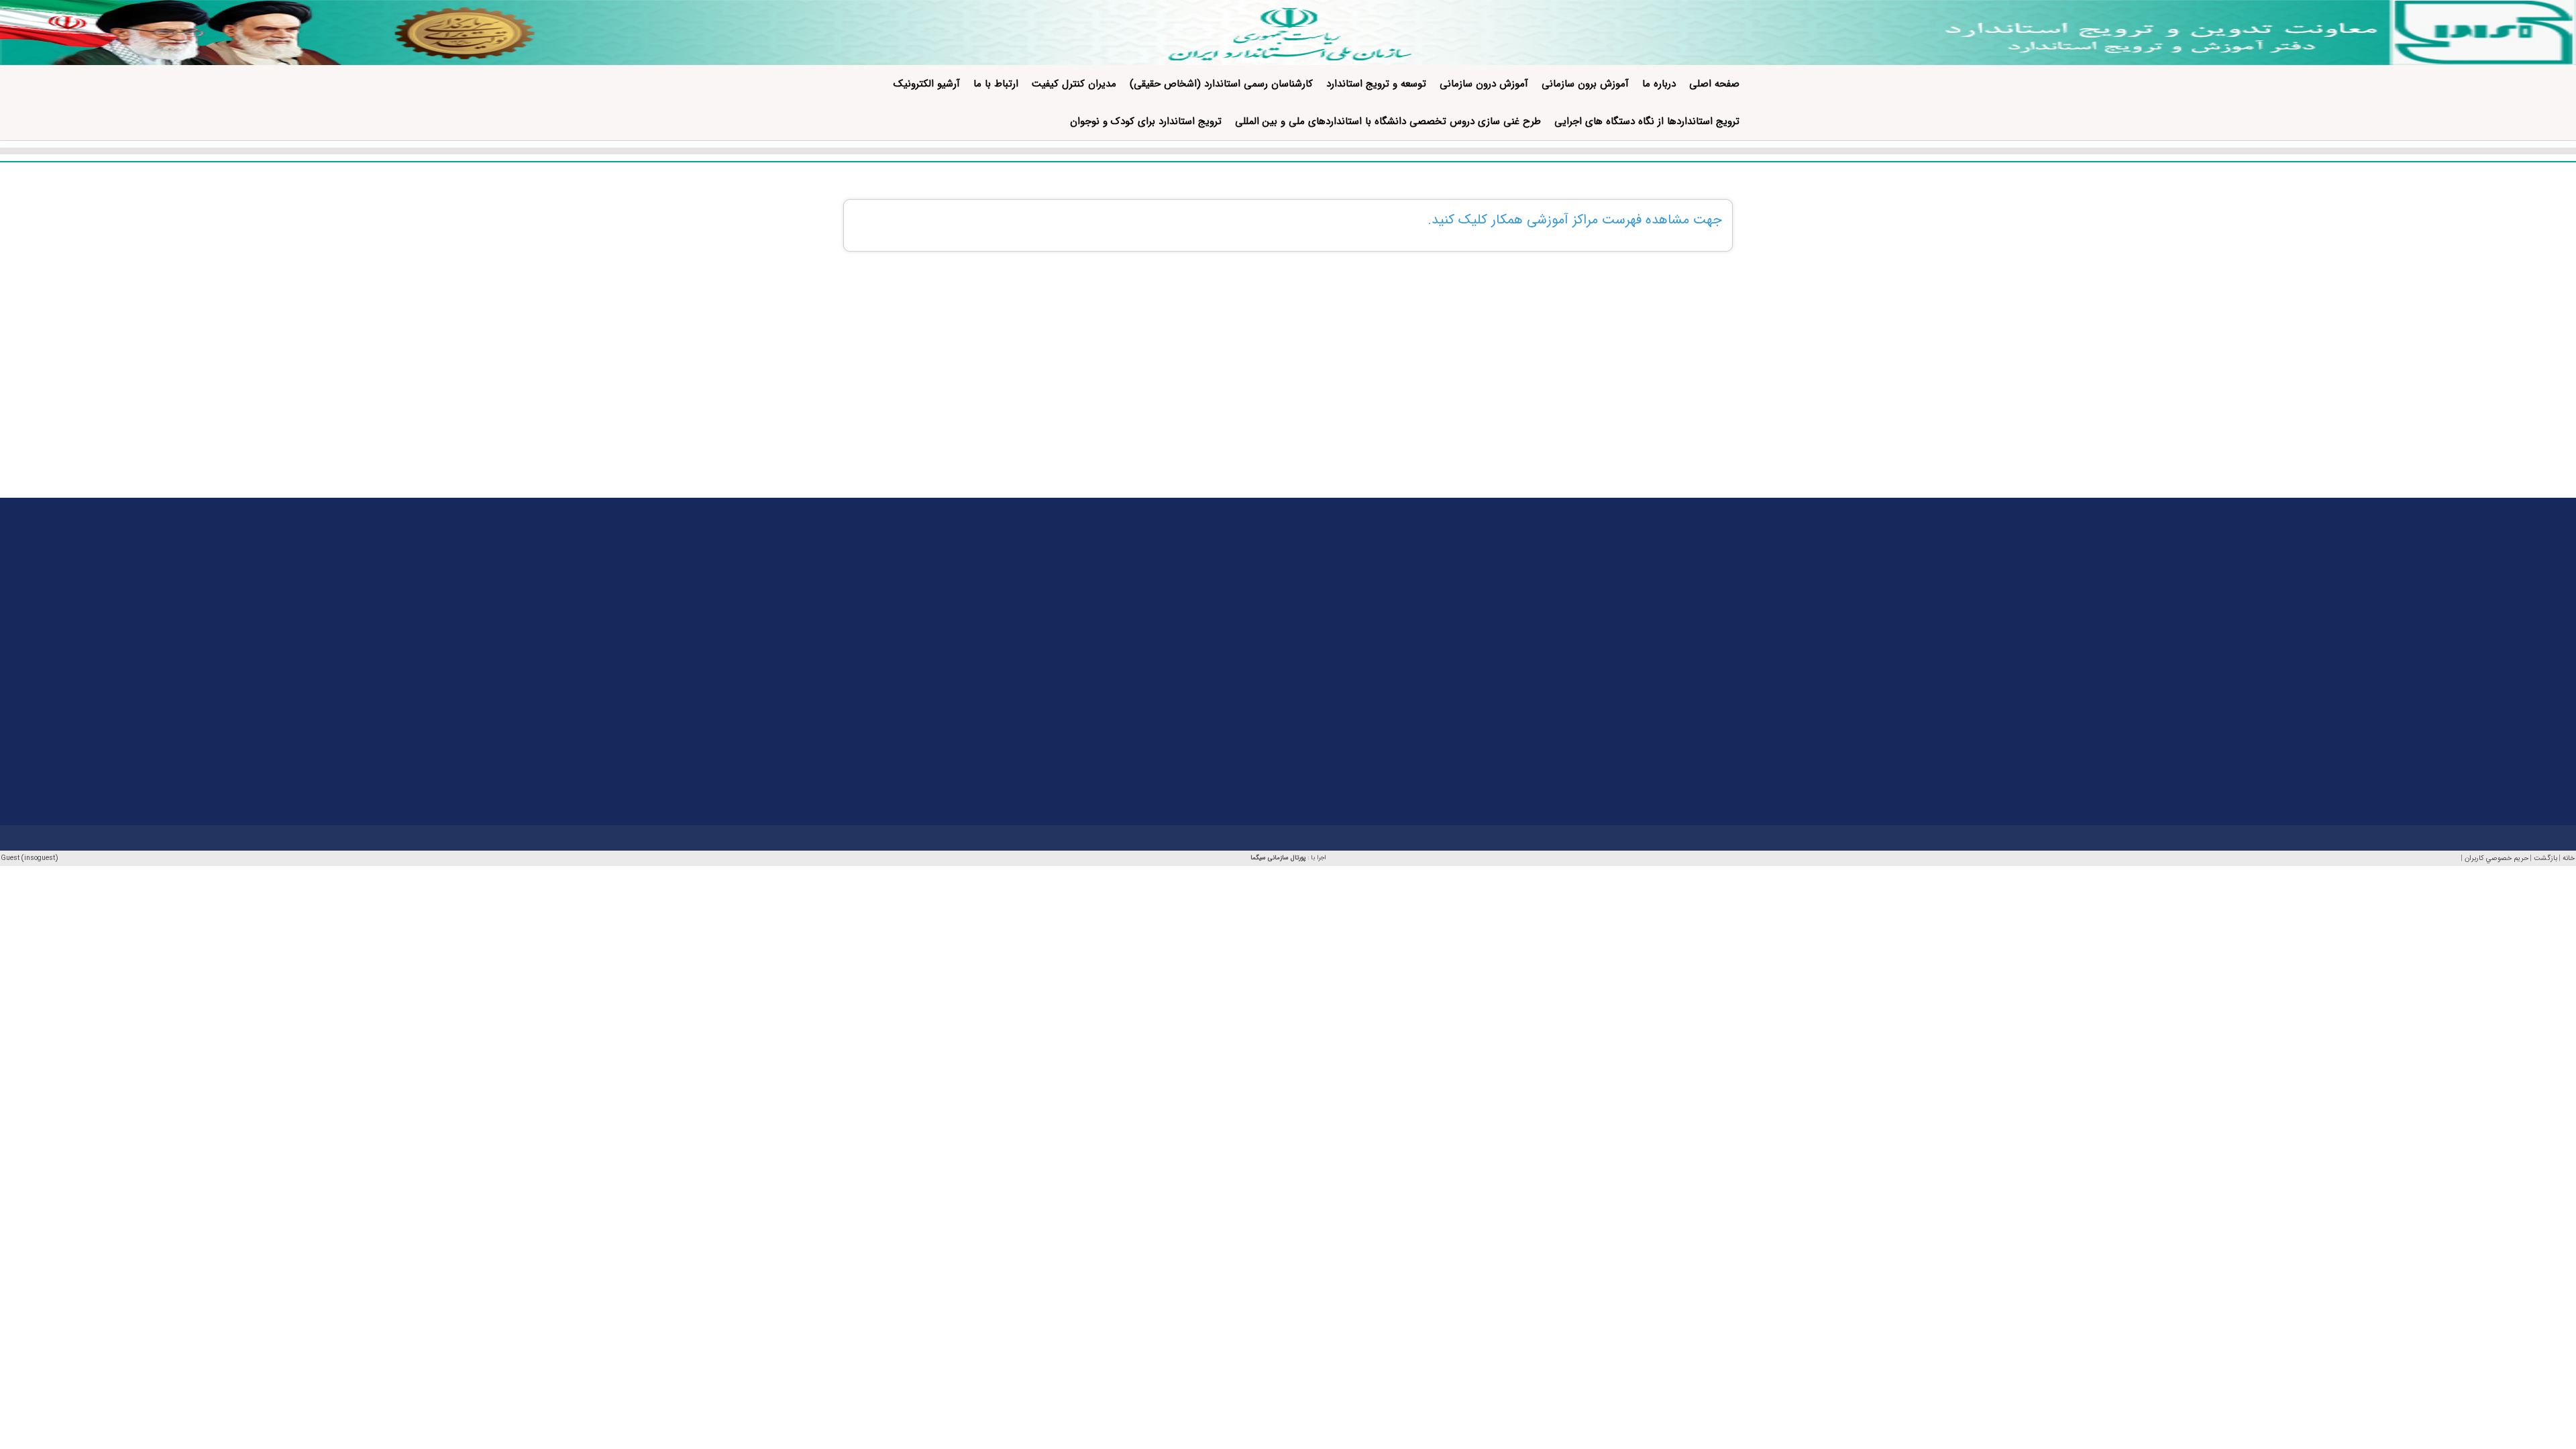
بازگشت (2545, 858)
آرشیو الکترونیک (927, 84)
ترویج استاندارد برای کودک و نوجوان (1146, 121)
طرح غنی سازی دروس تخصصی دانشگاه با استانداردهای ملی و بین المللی (1388, 121)
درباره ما (1659, 84)
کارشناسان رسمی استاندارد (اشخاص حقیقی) (1221, 84)
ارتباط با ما (996, 84)
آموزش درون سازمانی (1484, 84)
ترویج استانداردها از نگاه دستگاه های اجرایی (1647, 121)
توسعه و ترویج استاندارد (1376, 84)
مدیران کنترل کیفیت (1074, 84)
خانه (2569, 858)
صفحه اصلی (1714, 84)
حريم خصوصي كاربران (2497, 858)
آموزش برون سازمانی (1585, 84)
